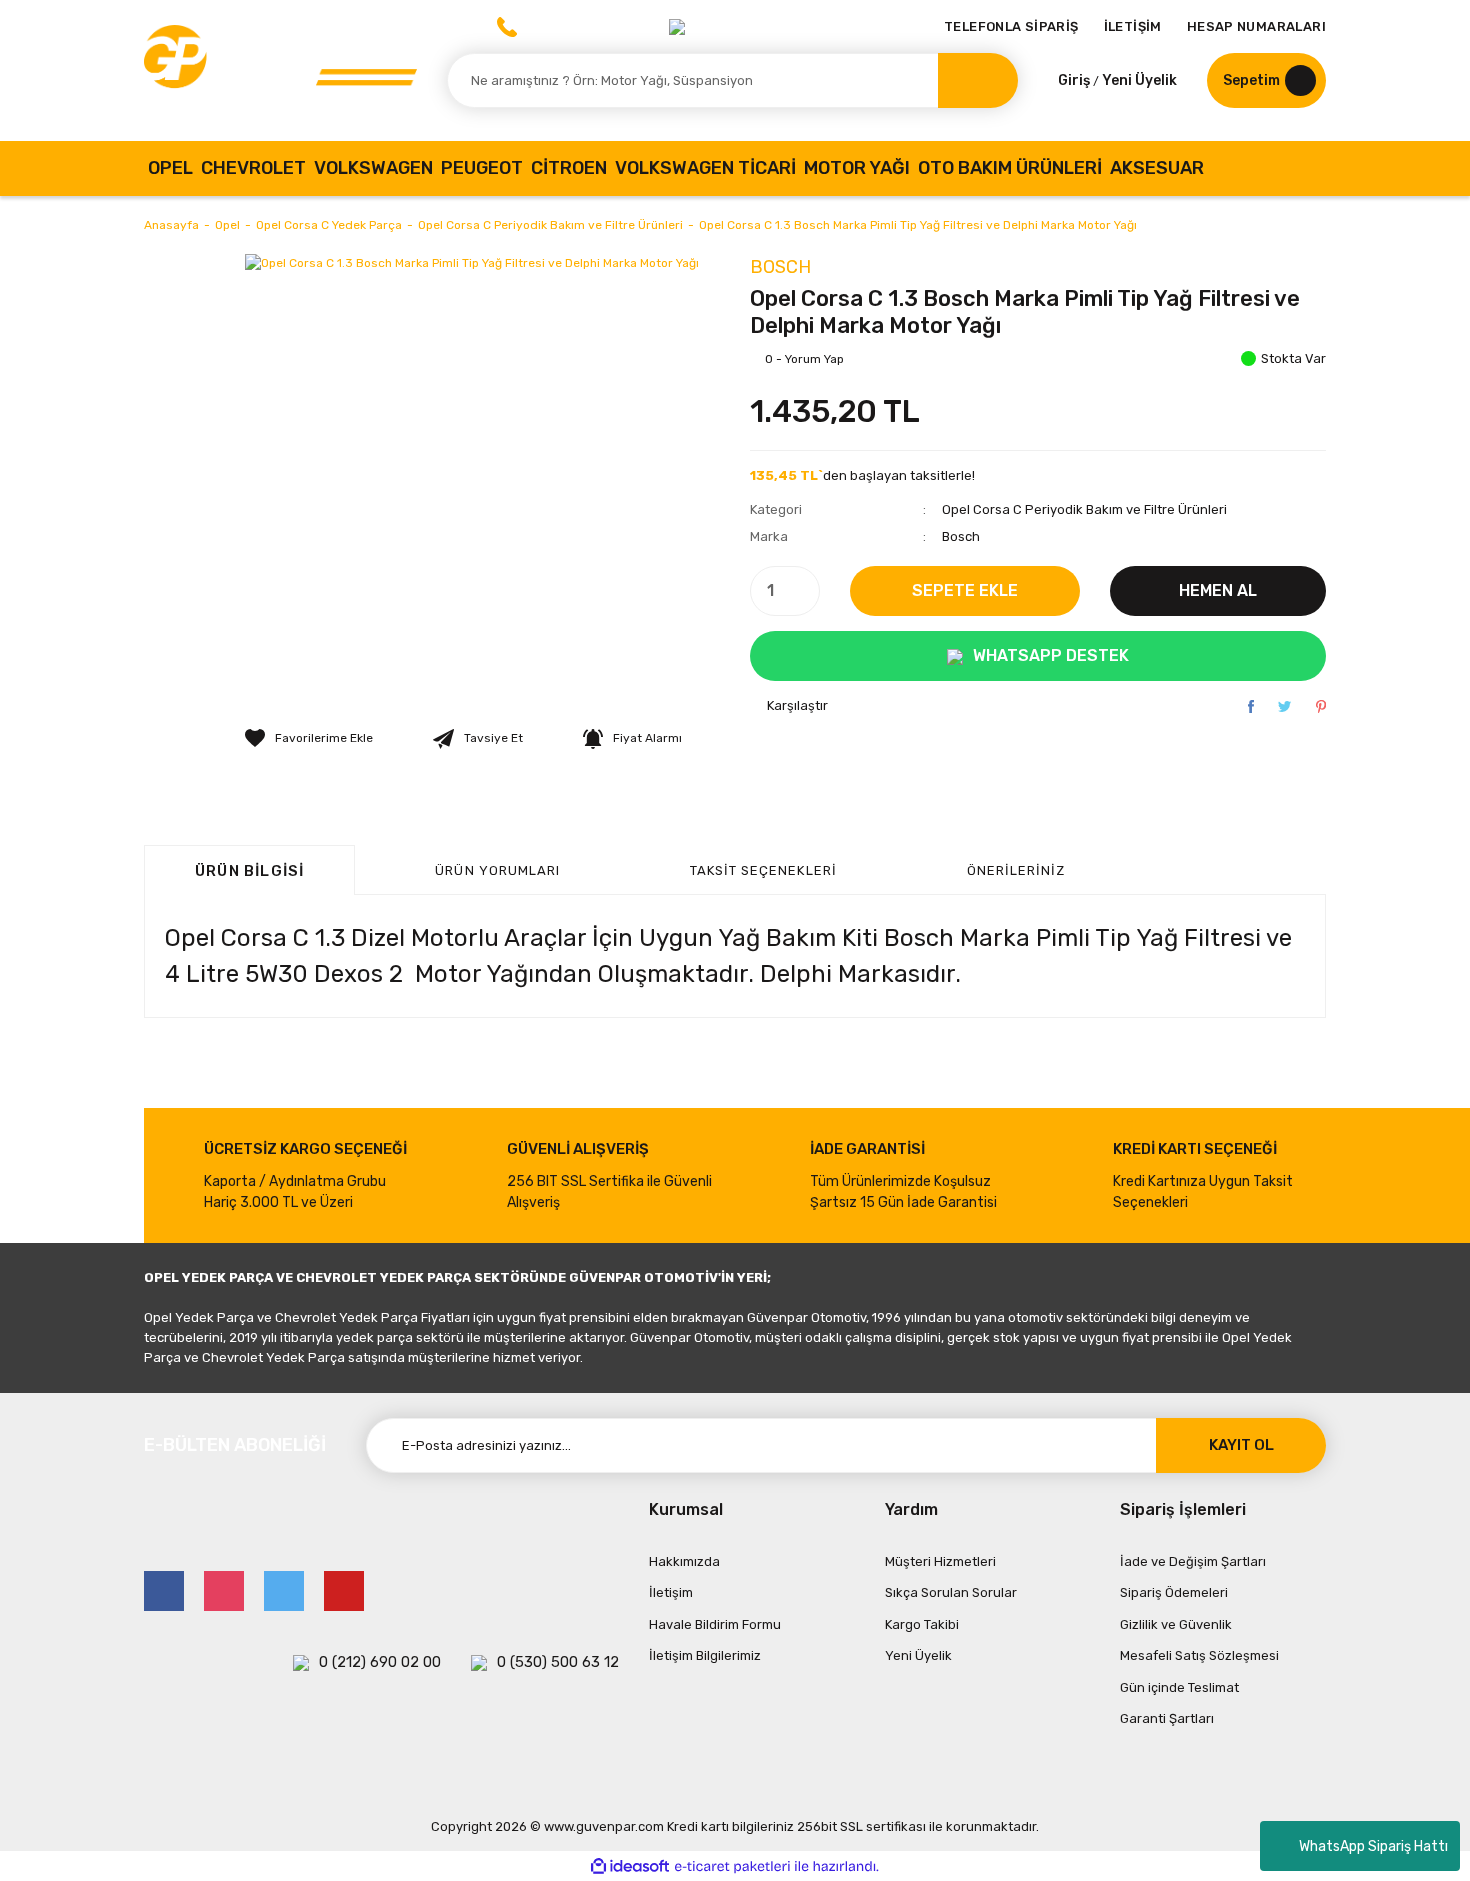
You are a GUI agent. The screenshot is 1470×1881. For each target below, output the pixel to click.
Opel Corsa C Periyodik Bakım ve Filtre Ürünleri (1084, 509)
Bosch (780, 267)
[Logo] (280, 70)
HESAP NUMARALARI (1256, 26)
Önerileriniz (1016, 870)
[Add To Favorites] (309, 738)
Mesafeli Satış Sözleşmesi (1199, 1655)
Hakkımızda (684, 1561)
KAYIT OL (1241, 1445)
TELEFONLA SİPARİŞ (1011, 26)
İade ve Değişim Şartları (1193, 1561)
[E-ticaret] (732, 1866)
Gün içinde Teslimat (1179, 1687)
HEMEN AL (1218, 590)
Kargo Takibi (922, 1624)
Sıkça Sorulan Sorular (951, 1592)
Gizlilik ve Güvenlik (1176, 1624)
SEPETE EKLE (965, 590)
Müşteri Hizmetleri (940, 1561)
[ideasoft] (630, 1866)
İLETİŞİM (1133, 26)
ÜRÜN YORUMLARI (497, 870)
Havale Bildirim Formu (715, 1624)
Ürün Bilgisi (249, 871)
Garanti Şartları (1167, 1718)
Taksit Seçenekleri (763, 870)
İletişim (671, 1592)
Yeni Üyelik (1139, 80)
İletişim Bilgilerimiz (705, 1655)
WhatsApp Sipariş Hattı (1373, 1846)
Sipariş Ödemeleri (1174, 1592)
